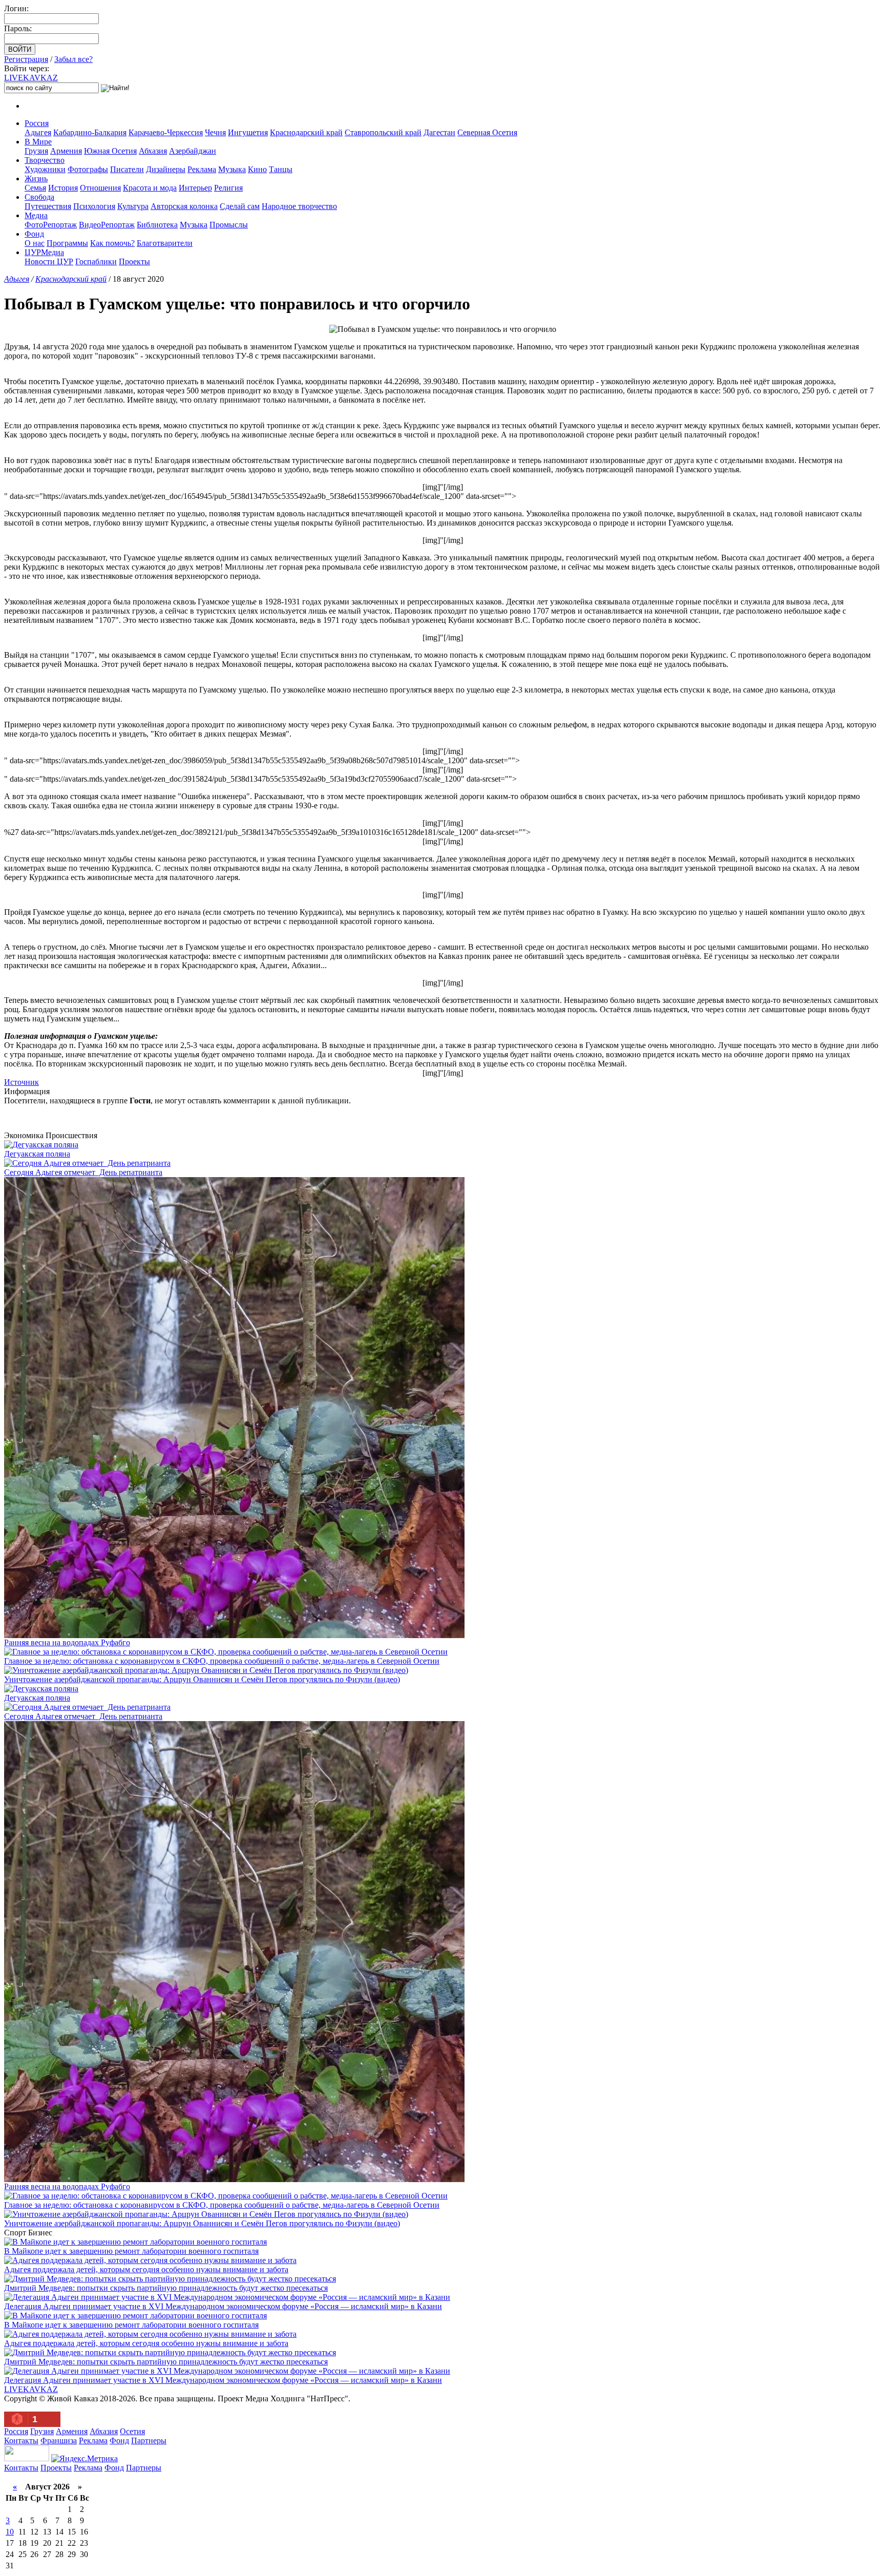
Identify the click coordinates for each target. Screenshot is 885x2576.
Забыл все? (73, 59)
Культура (133, 206)
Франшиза (59, 2441)
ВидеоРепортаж (107, 225)
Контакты (21, 2441)
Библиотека (157, 225)
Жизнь (36, 179)
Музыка (232, 169)
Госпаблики (96, 261)
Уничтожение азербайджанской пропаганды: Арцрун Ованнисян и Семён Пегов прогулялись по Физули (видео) (202, 1679)
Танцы (281, 169)
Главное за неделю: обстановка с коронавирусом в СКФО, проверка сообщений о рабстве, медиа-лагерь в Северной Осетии (222, 1661)
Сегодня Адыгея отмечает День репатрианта (83, 1172)
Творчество (45, 160)
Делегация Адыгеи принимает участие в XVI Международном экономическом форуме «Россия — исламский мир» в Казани (223, 2306)
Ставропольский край (383, 132)
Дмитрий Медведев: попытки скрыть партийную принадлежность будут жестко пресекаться (166, 2288)
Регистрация (26, 59)
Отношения (100, 188)
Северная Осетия (487, 132)
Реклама (202, 169)
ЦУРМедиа (44, 252)
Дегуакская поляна (37, 1154)
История (63, 188)
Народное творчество (299, 206)
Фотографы (88, 169)
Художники (45, 169)
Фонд (34, 234)
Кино (257, 169)
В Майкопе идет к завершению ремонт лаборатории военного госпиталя (131, 2251)
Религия (228, 188)
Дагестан (439, 132)
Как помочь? (112, 243)
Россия (37, 123)
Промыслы (229, 225)
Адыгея (38, 132)
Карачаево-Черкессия (166, 132)
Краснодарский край (306, 132)
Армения (66, 151)
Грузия (36, 151)
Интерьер (195, 188)
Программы (67, 243)
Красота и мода (150, 188)
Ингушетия (248, 132)
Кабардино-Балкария (90, 132)
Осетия (132, 2431)
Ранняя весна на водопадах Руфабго (67, 1642)
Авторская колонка (184, 206)
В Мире (38, 142)
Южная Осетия (110, 151)
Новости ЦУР (49, 261)
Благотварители (165, 243)
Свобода (39, 197)
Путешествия (48, 206)
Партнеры (149, 2441)
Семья (35, 188)
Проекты (134, 261)
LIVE (31, 78)
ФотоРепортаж (51, 225)
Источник (22, 1082)
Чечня (215, 132)
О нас (35, 243)
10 (10, 2532)
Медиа (36, 215)
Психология (94, 206)
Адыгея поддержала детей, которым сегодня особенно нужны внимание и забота (146, 2269)
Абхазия (153, 151)
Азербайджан (193, 151)
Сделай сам (240, 206)
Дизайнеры (166, 169)
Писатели (127, 169)
